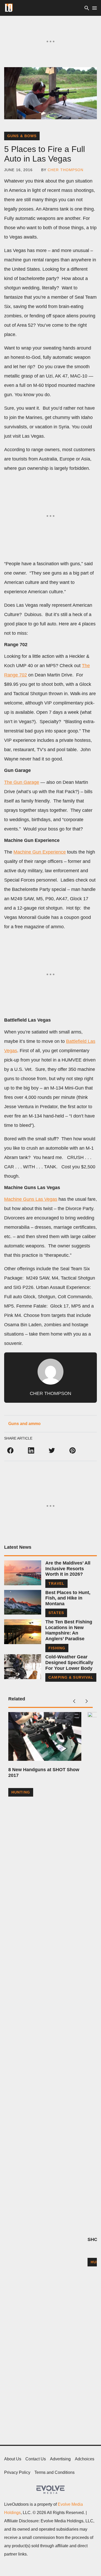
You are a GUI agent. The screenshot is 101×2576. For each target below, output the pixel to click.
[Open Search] (87, 8)
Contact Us (36, 2459)
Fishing (57, 1648)
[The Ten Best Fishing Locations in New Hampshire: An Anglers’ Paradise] (23, 1632)
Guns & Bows (22, 136)
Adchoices (85, 2459)
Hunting (21, 1792)
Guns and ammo (24, 1424)
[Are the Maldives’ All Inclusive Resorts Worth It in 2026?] (23, 1573)
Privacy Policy (17, 2472)
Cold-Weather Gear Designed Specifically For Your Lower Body (69, 1662)
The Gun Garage (22, 782)
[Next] (86, 1701)
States (56, 1613)
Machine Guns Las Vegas (31, 1199)
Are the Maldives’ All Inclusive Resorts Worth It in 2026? (68, 1569)
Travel (56, 1583)
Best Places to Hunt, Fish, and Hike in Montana (68, 1598)
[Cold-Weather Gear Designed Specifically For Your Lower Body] (23, 1667)
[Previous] (74, 1701)
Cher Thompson (66, 170)
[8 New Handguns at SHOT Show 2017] (45, 1736)
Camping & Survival (71, 1677)
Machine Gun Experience (40, 852)
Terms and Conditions (55, 2472)
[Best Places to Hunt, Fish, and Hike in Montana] (23, 1602)
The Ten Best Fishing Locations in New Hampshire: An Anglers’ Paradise (69, 1630)
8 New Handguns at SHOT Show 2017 (44, 1772)
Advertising (60, 2459)
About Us (13, 2459)
